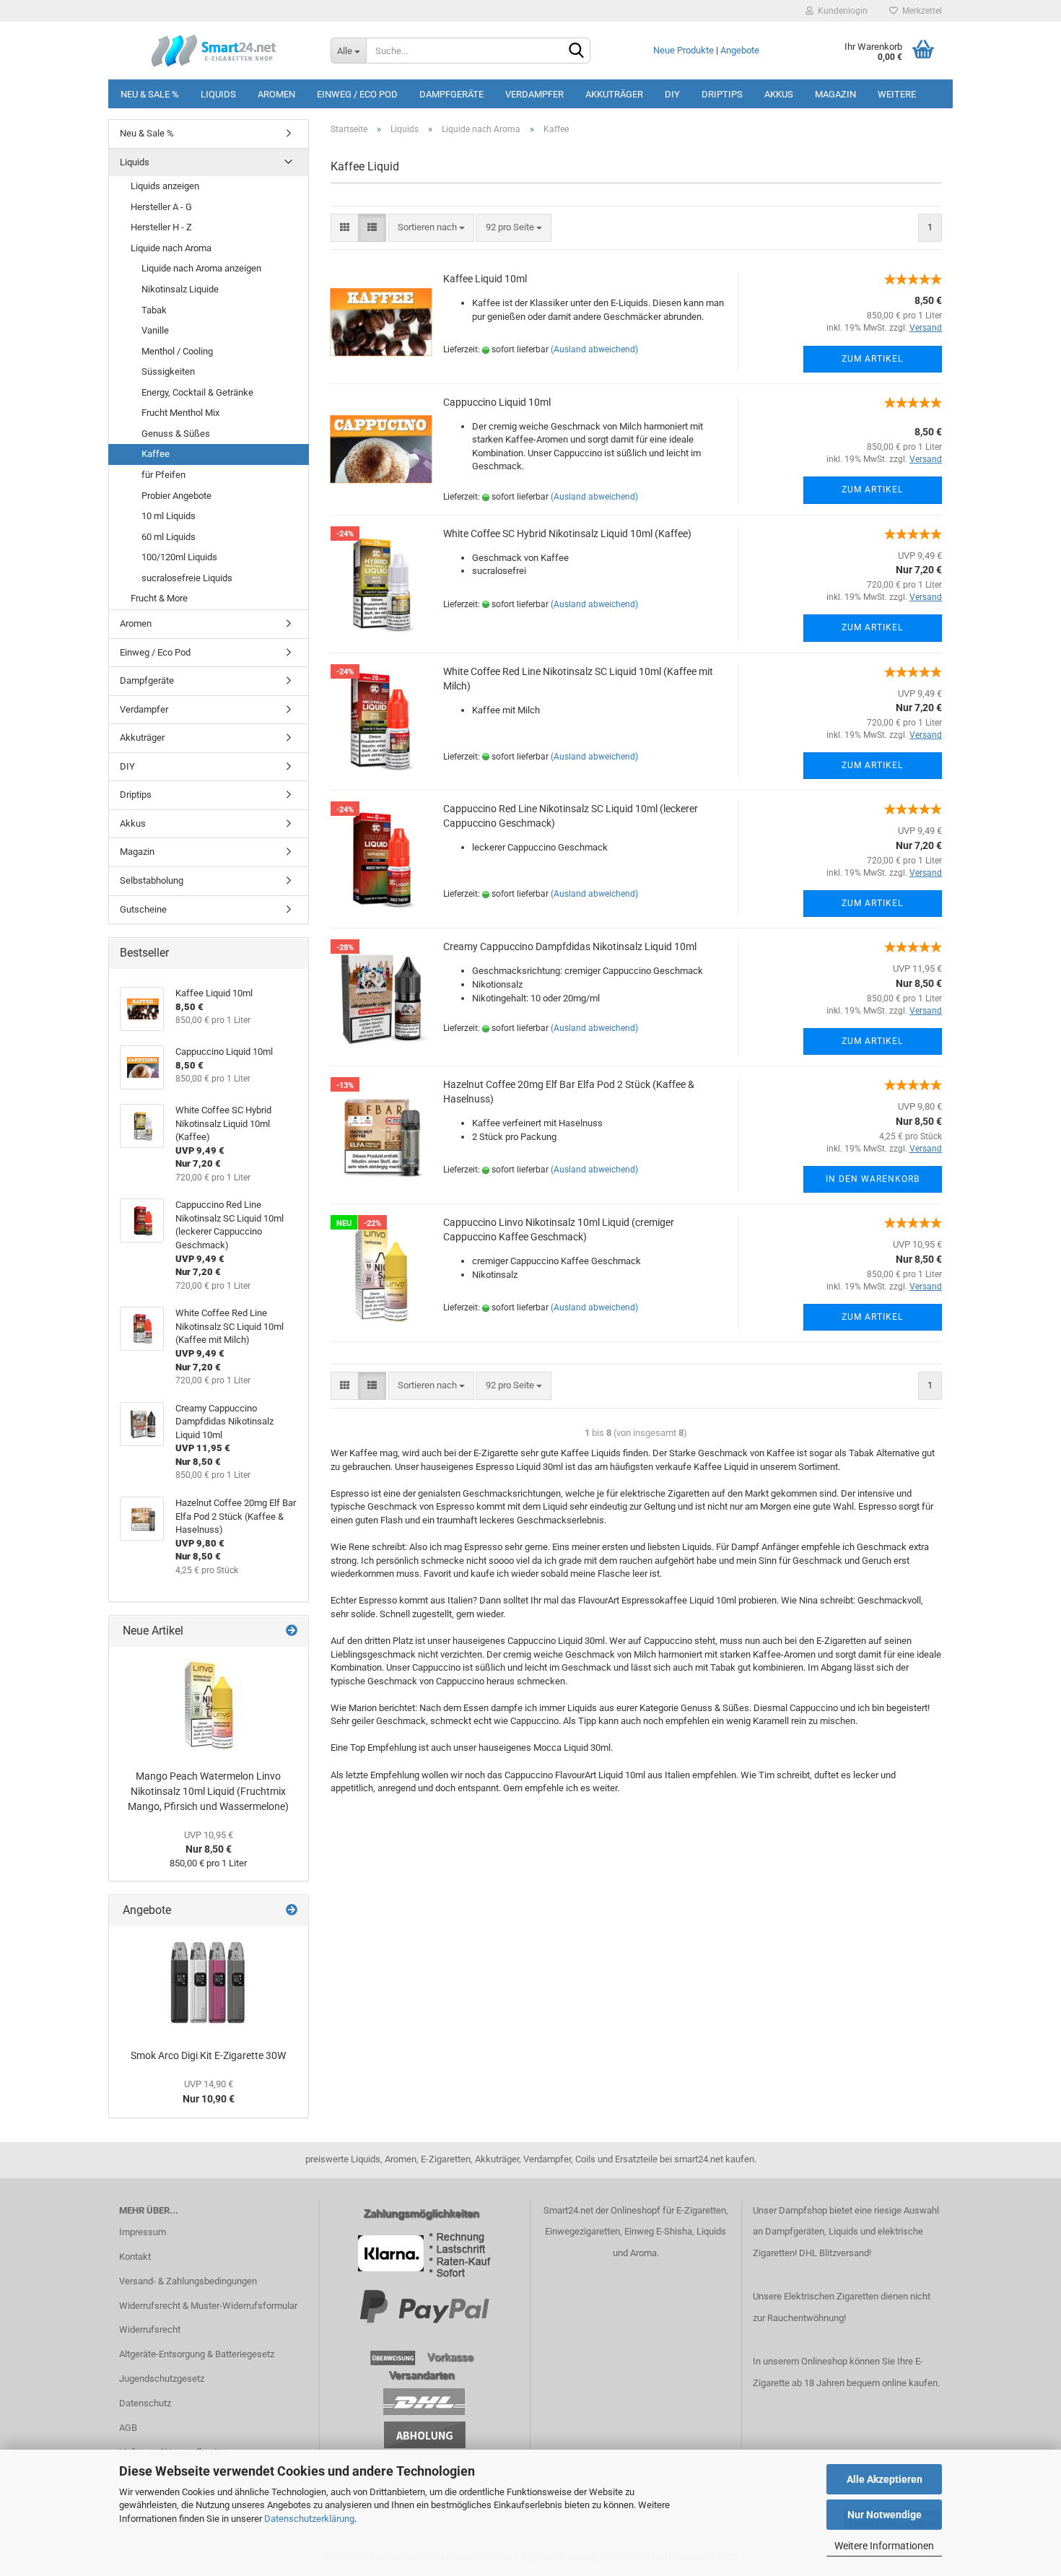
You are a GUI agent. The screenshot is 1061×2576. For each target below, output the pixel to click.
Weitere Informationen (884, 2546)
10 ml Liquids (169, 516)
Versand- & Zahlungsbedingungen (188, 2281)
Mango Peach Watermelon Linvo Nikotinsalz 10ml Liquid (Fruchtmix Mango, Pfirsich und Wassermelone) (208, 1791)
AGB (128, 2428)
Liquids (218, 94)
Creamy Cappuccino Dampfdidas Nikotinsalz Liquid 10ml (570, 947)
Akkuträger (614, 94)
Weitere (897, 94)
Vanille (155, 330)
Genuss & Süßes (176, 434)
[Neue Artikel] (292, 1631)
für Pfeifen (163, 475)
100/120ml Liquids (179, 557)
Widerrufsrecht (150, 2329)
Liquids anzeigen (165, 186)
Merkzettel (920, 11)
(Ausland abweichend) (594, 349)
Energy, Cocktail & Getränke (197, 392)
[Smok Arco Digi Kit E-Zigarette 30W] (209, 1984)
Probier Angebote (176, 496)
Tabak (154, 310)
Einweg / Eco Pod (357, 94)
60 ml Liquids (169, 537)
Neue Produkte (684, 50)
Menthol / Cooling (177, 351)
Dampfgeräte (451, 94)
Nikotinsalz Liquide (180, 289)
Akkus (779, 94)
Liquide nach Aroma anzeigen (201, 268)
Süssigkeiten (168, 371)
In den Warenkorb (873, 1179)
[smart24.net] (214, 51)
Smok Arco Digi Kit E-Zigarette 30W (208, 2055)
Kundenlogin (840, 11)
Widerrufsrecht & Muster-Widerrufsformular (208, 2306)
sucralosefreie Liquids (187, 578)
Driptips (722, 94)
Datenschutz (145, 2403)
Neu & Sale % (150, 94)
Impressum (143, 2232)
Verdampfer (534, 94)
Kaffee (156, 454)
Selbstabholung (152, 880)
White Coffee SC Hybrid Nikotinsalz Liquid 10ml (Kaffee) (567, 534)
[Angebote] (292, 1911)
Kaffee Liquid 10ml (485, 279)
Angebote (740, 50)
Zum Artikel (872, 359)
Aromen (276, 94)
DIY (672, 94)
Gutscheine (143, 909)
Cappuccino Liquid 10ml (497, 402)
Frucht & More (159, 598)
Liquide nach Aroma (171, 248)
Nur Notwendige (885, 2515)
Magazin (835, 94)
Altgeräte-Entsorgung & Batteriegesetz (197, 2354)
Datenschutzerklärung (309, 2519)
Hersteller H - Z (161, 227)
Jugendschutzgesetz (162, 2379)
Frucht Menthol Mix (180, 413)
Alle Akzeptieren (885, 2479)
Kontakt (135, 2257)
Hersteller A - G (161, 207)
